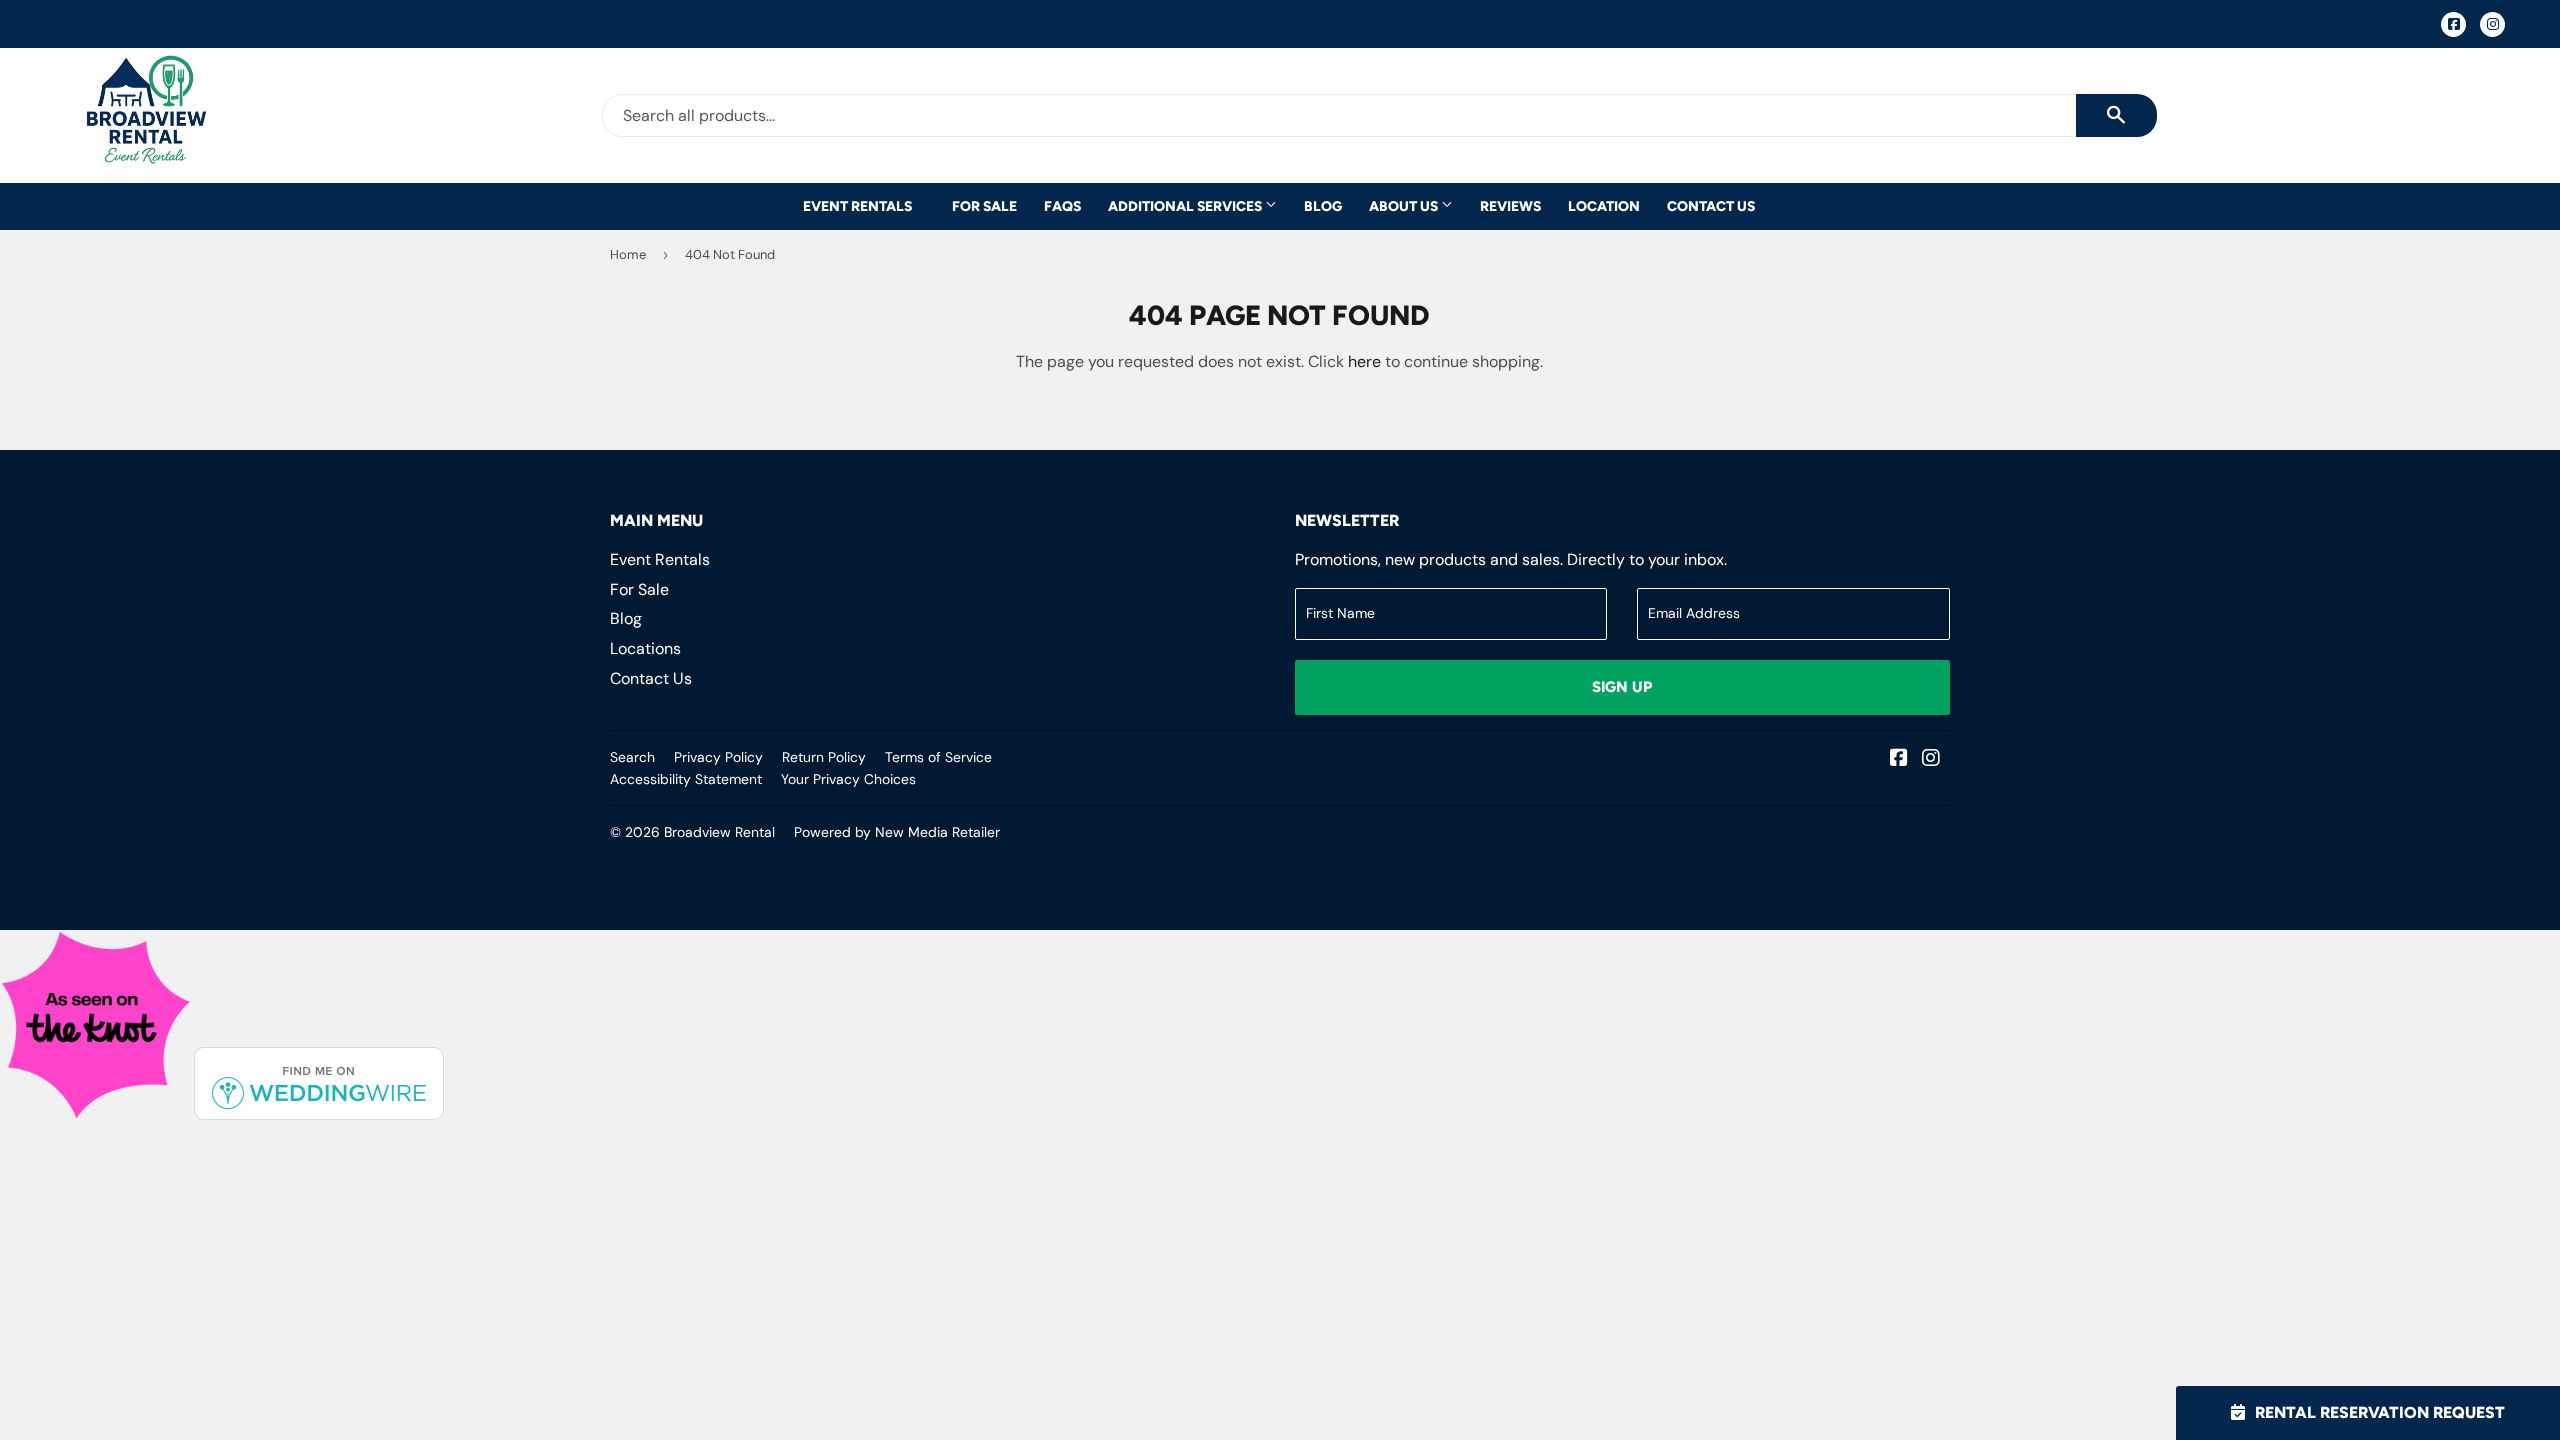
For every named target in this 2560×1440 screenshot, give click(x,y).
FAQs (1062, 206)
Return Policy (824, 757)
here (1364, 361)
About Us (1405, 206)
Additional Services (1186, 206)
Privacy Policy (718, 757)
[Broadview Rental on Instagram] (1931, 759)
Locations (645, 648)
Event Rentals (857, 206)
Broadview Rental (719, 832)
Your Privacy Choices (848, 779)
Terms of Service (938, 757)
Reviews (1510, 206)
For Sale (984, 206)
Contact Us (1711, 206)
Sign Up (1622, 687)
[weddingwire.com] (319, 1114)
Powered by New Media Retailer (897, 832)
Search (632, 757)
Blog (1323, 206)
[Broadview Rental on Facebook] (1899, 759)
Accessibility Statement (686, 779)
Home (628, 254)
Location (1604, 206)
